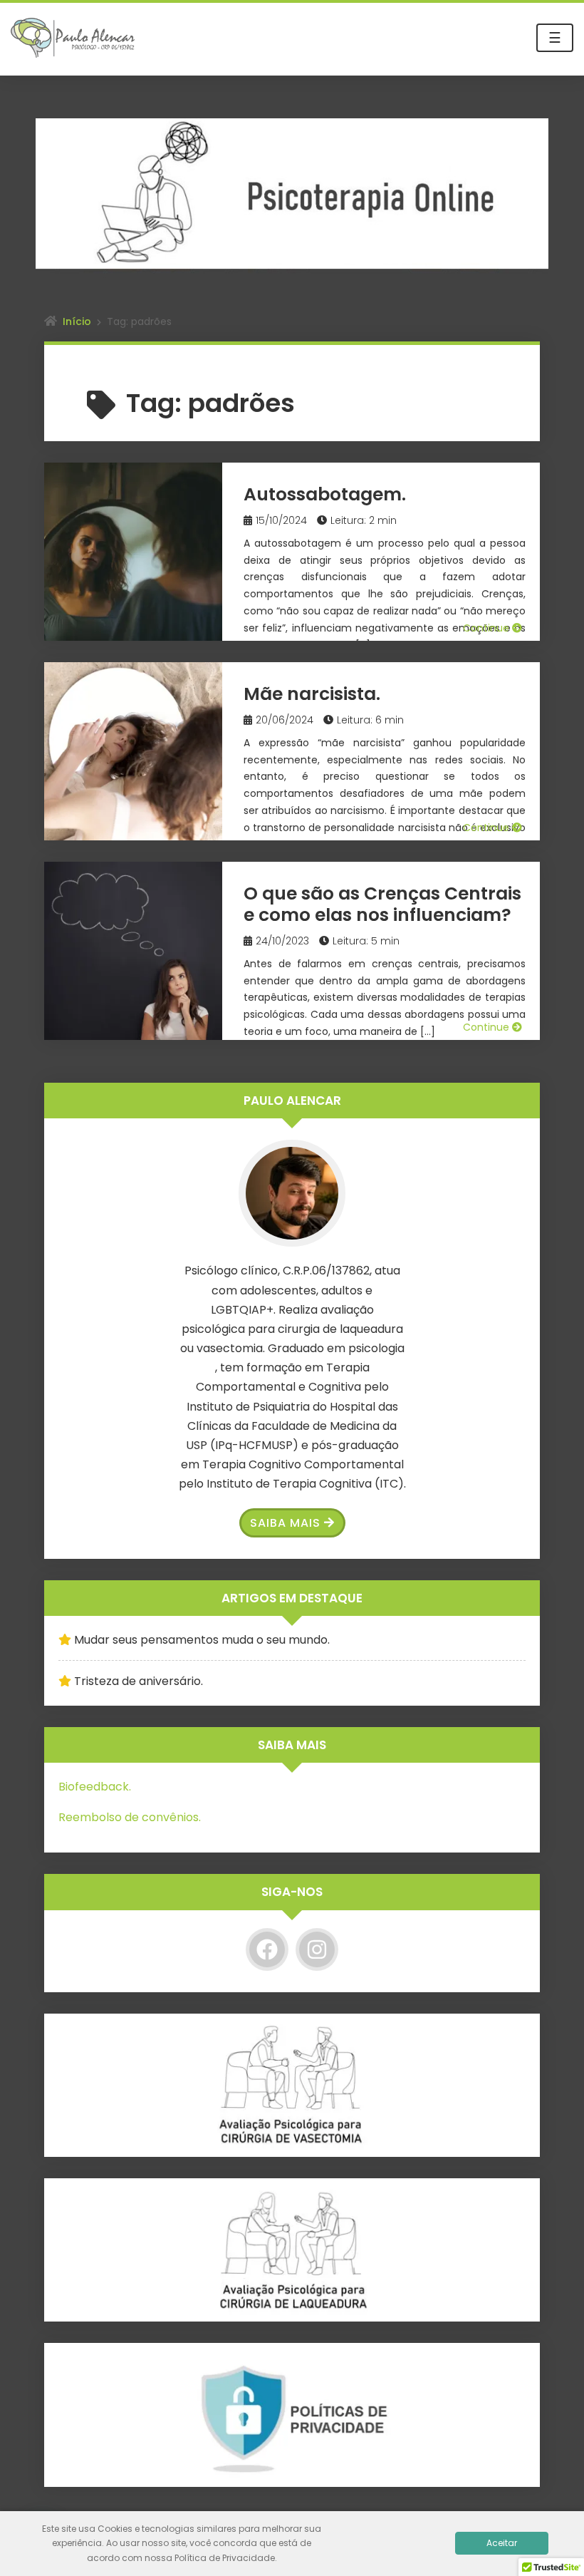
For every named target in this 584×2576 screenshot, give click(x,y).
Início (77, 321)
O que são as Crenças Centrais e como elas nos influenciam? (382, 904)
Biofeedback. (95, 1787)
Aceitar (502, 2543)
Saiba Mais (285, 1523)
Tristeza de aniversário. (139, 1681)
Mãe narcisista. (312, 694)
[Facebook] (267, 1949)
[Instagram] (317, 1949)
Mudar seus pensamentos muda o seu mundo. (202, 1640)
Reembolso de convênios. (130, 1817)
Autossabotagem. (325, 494)
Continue (487, 628)
